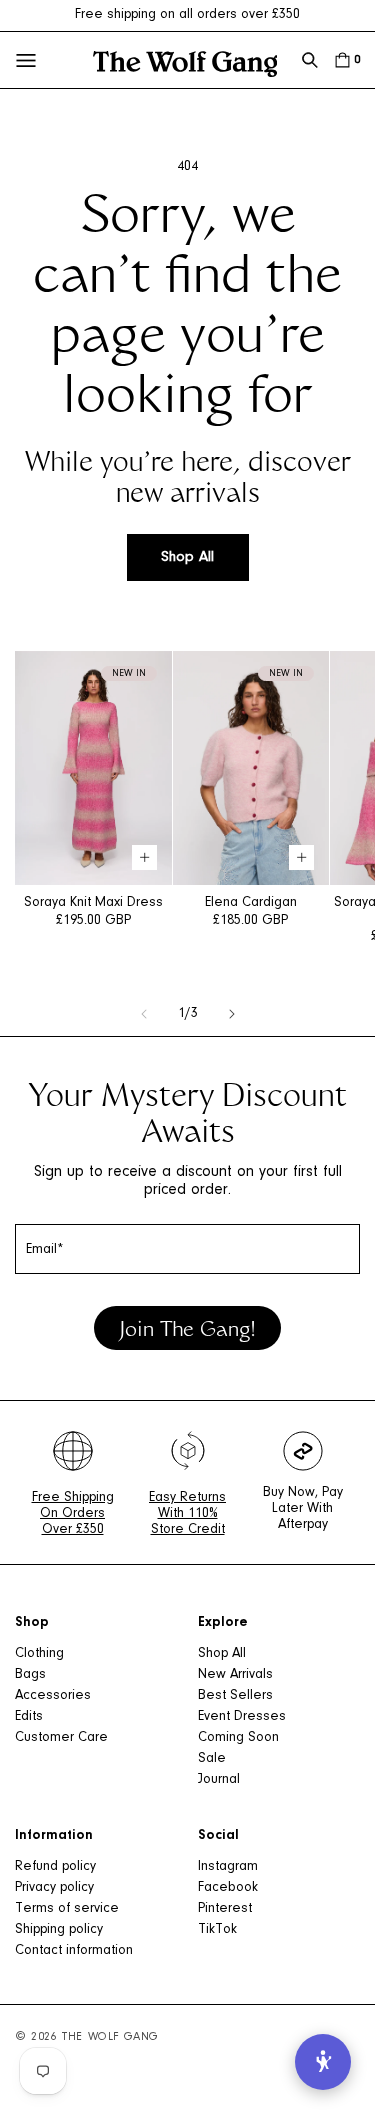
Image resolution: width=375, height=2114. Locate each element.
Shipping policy (59, 1930)
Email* (45, 1250)
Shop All (187, 557)
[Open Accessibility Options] (323, 2062)
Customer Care (61, 1738)
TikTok (217, 1930)
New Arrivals (235, 1675)
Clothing (39, 1654)
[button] (310, 60)
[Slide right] (232, 1014)
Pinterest (225, 1909)
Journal (219, 1780)
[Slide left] (144, 1014)
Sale (212, 1759)
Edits (29, 1717)
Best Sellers (235, 1696)
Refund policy (55, 1867)
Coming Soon (238, 1738)
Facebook (228, 1888)
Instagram (228, 1867)
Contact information (74, 1951)
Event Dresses (242, 1717)
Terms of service (67, 1909)
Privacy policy (54, 1888)
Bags (30, 1675)
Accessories (53, 1696)
